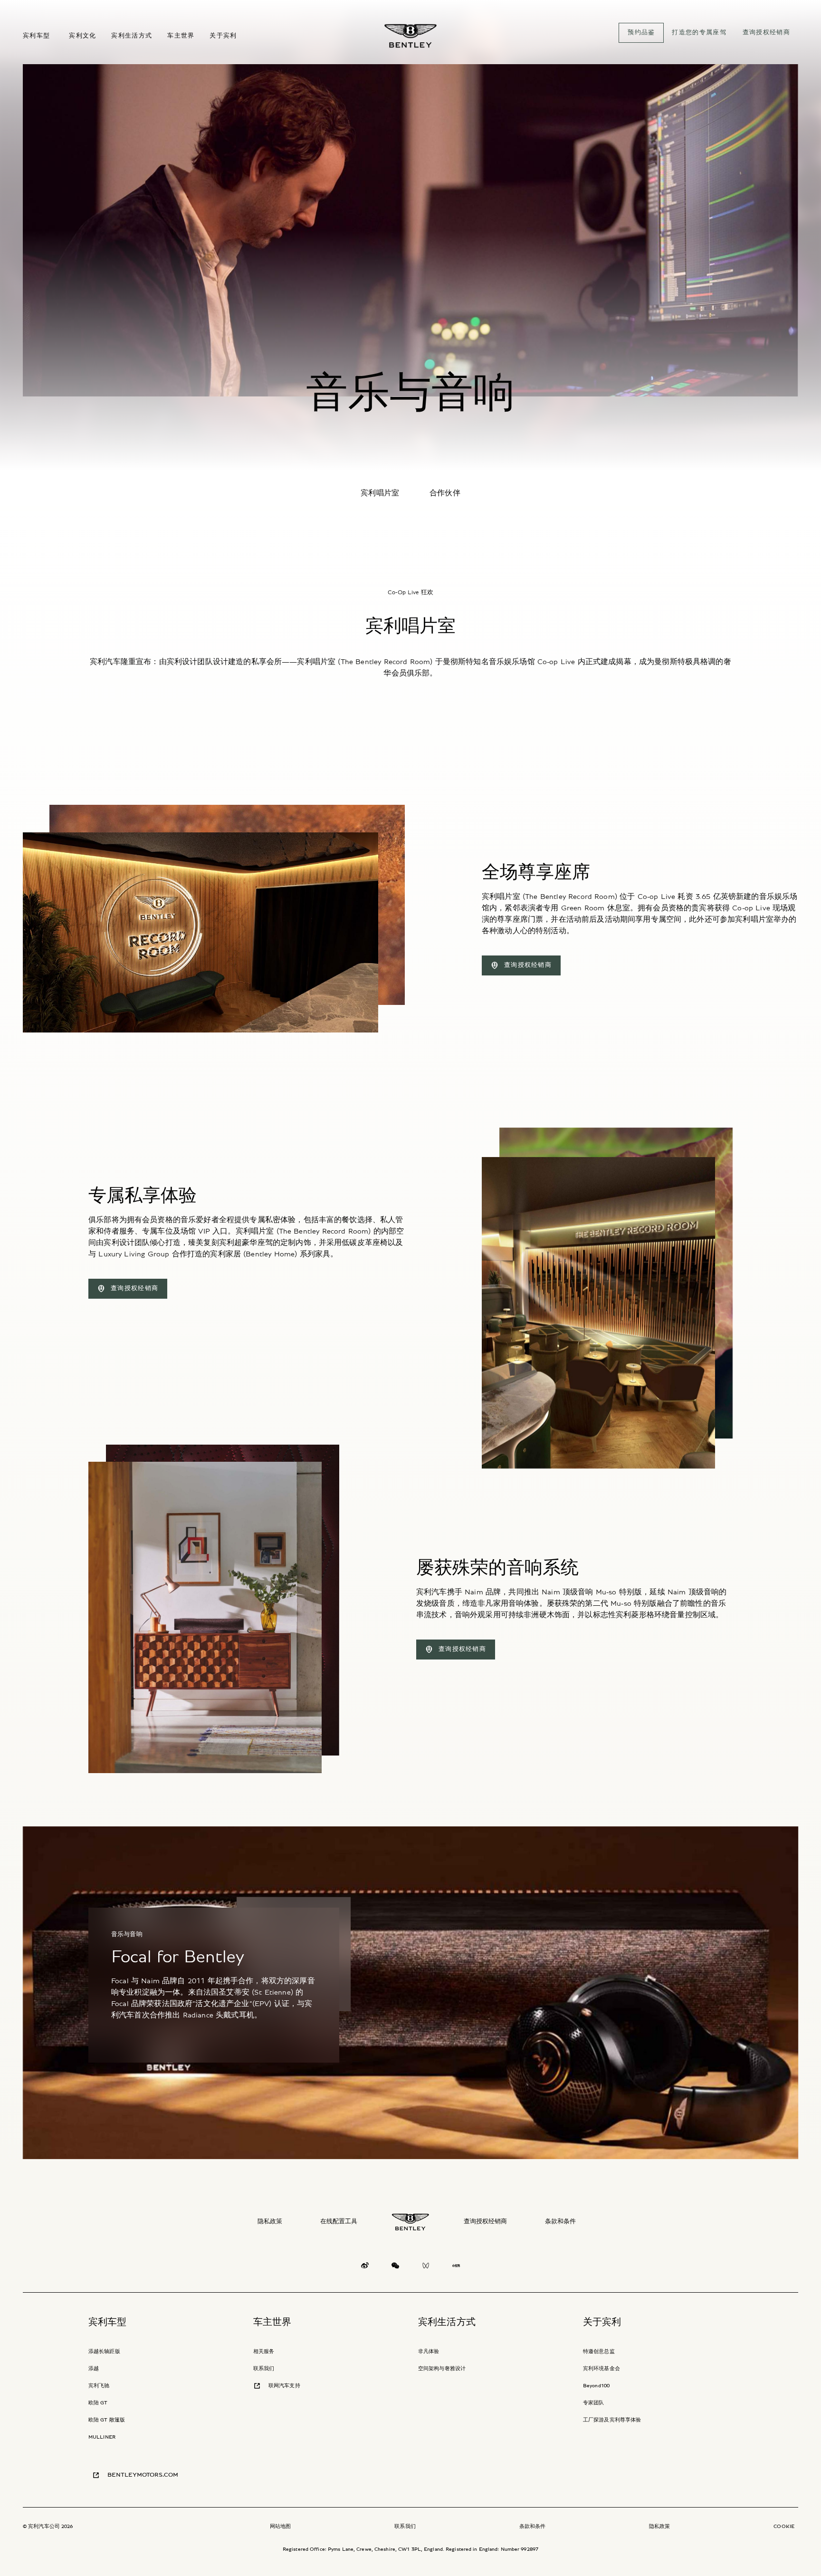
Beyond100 (596, 2386)
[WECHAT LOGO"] (395, 2268)
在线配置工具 (339, 2222)
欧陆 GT (98, 2403)
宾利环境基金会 (601, 2369)
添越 (94, 2369)
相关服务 (264, 2351)
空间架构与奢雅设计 (442, 2369)
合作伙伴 (445, 493)
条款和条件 (560, 2222)
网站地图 (280, 2526)
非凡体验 (429, 2351)
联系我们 (264, 2369)
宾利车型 (108, 2322)
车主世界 (272, 2322)
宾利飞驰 (99, 2386)
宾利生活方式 (447, 2322)
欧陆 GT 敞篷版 (107, 2420)
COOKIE (784, 2526)
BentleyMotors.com (143, 2475)
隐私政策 (270, 2222)
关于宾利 (602, 2322)
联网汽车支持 (284, 2386)
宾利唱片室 (380, 493)
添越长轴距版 (104, 2351)
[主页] (410, 36)
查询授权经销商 (485, 2222)
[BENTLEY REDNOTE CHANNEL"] (456, 2268)
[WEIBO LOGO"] (365, 2268)
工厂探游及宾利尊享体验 (612, 2420)
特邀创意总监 (599, 2351)
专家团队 (593, 2403)
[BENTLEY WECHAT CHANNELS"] (426, 2268)
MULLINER (102, 2437)
